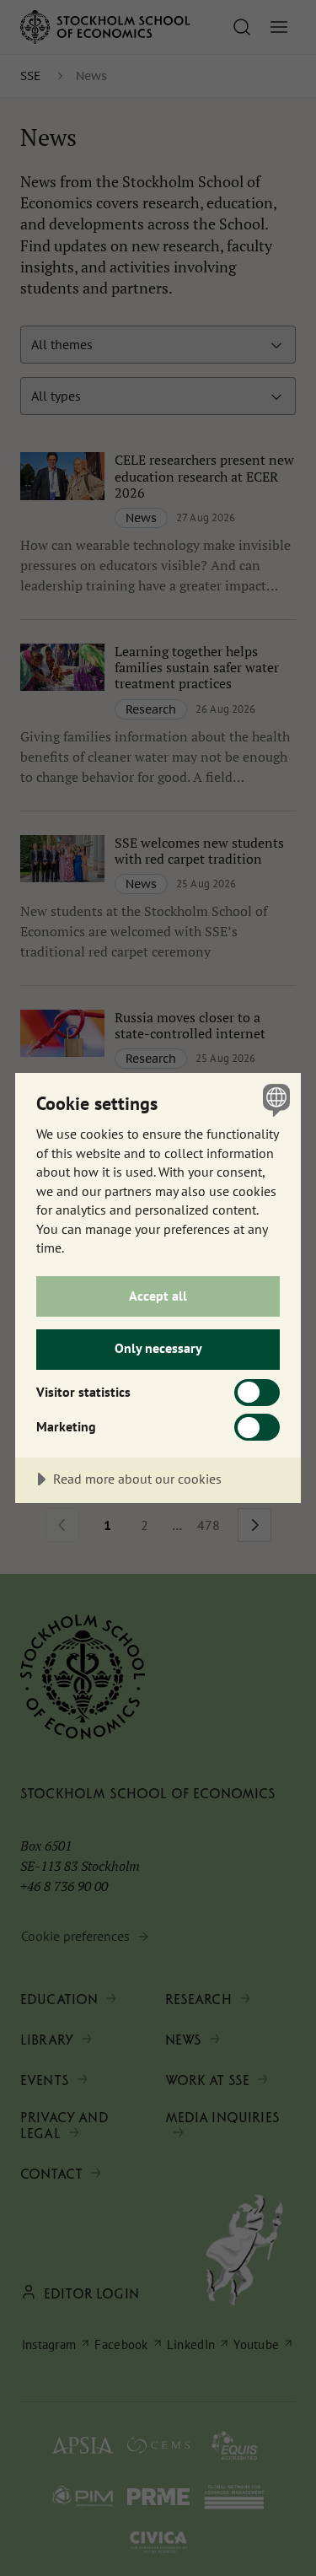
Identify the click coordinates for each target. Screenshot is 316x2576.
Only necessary (158, 1348)
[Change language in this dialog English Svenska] (274, 1099)
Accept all (158, 1296)
